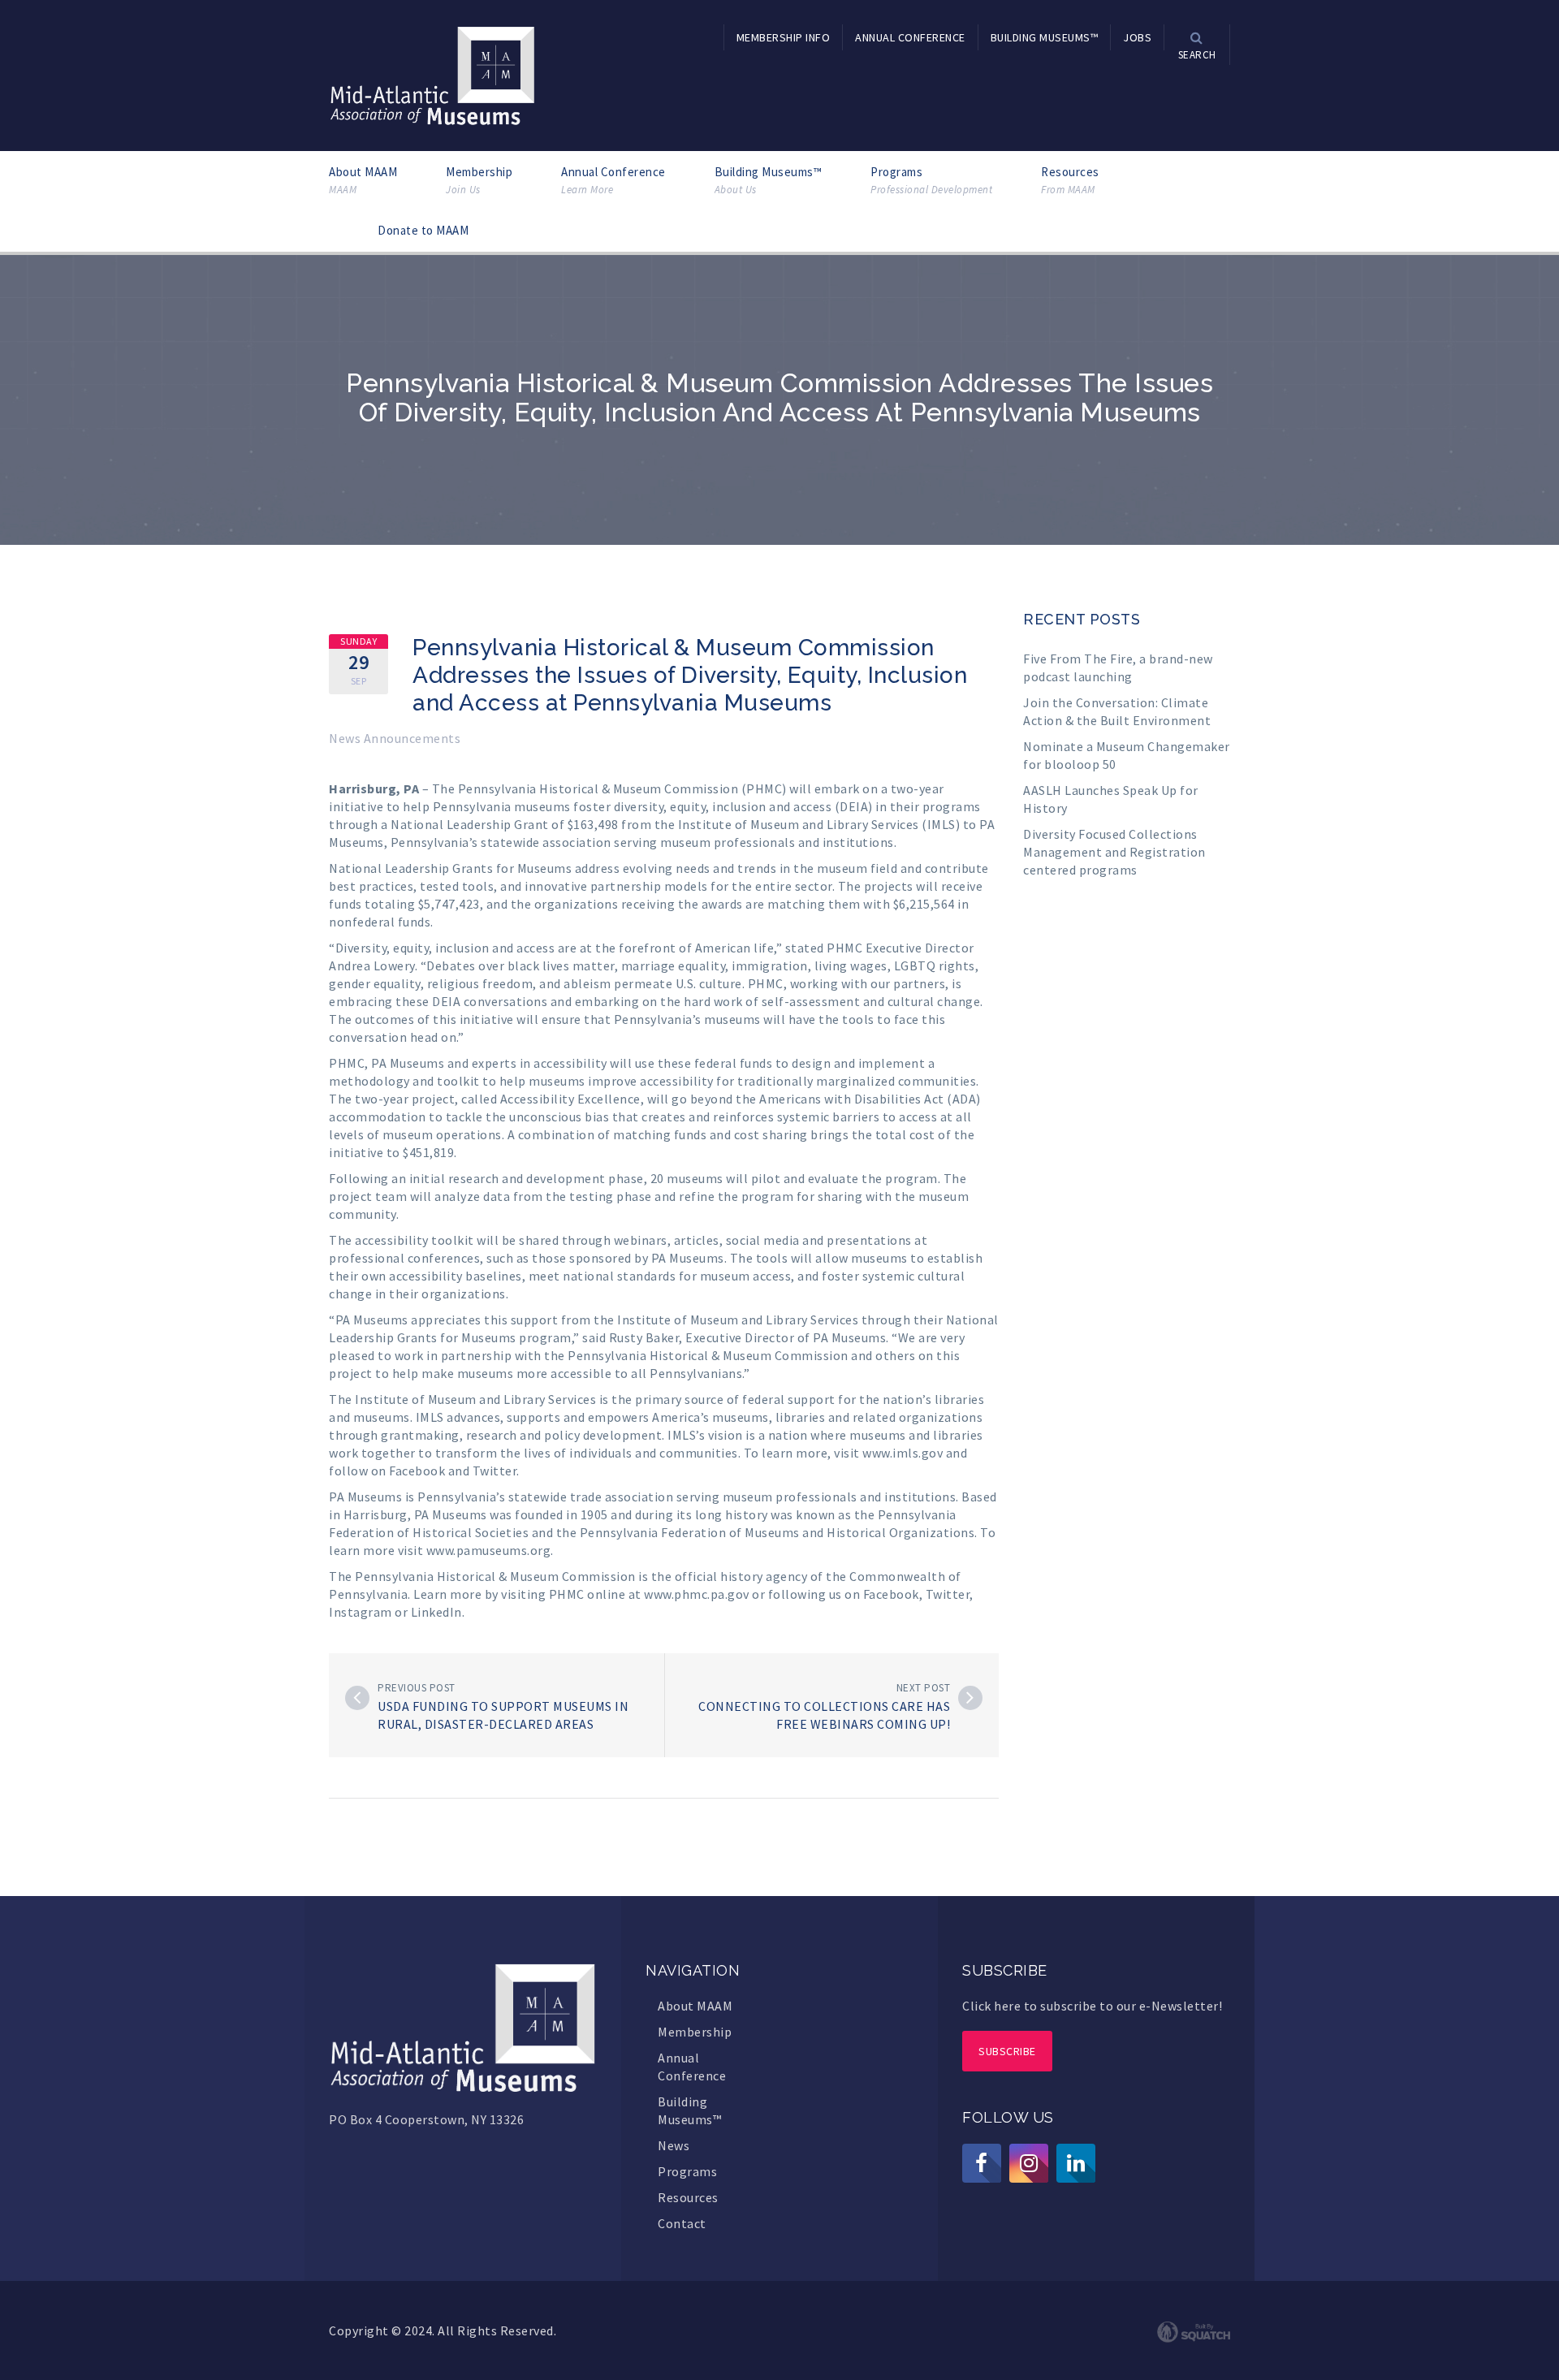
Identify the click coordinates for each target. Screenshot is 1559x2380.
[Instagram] (1029, 2163)
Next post (924, 1688)
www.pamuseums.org (489, 1550)
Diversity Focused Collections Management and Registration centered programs (1114, 852)
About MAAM (363, 180)
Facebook (417, 1471)
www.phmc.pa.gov (697, 1594)
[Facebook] (982, 2163)
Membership (479, 180)
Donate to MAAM (423, 230)
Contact (682, 2223)
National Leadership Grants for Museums (450, 868)
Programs (931, 180)
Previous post (417, 1688)
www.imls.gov (903, 1453)
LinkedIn (436, 1612)
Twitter (495, 1471)
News (674, 2145)
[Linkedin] (1076, 2163)
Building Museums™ (769, 180)
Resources (1070, 180)
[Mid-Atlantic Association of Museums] (432, 74)
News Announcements (395, 738)
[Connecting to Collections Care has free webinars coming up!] (970, 1698)
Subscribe (1007, 2051)
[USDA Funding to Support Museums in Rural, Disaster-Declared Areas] (357, 1698)
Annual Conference (613, 180)
